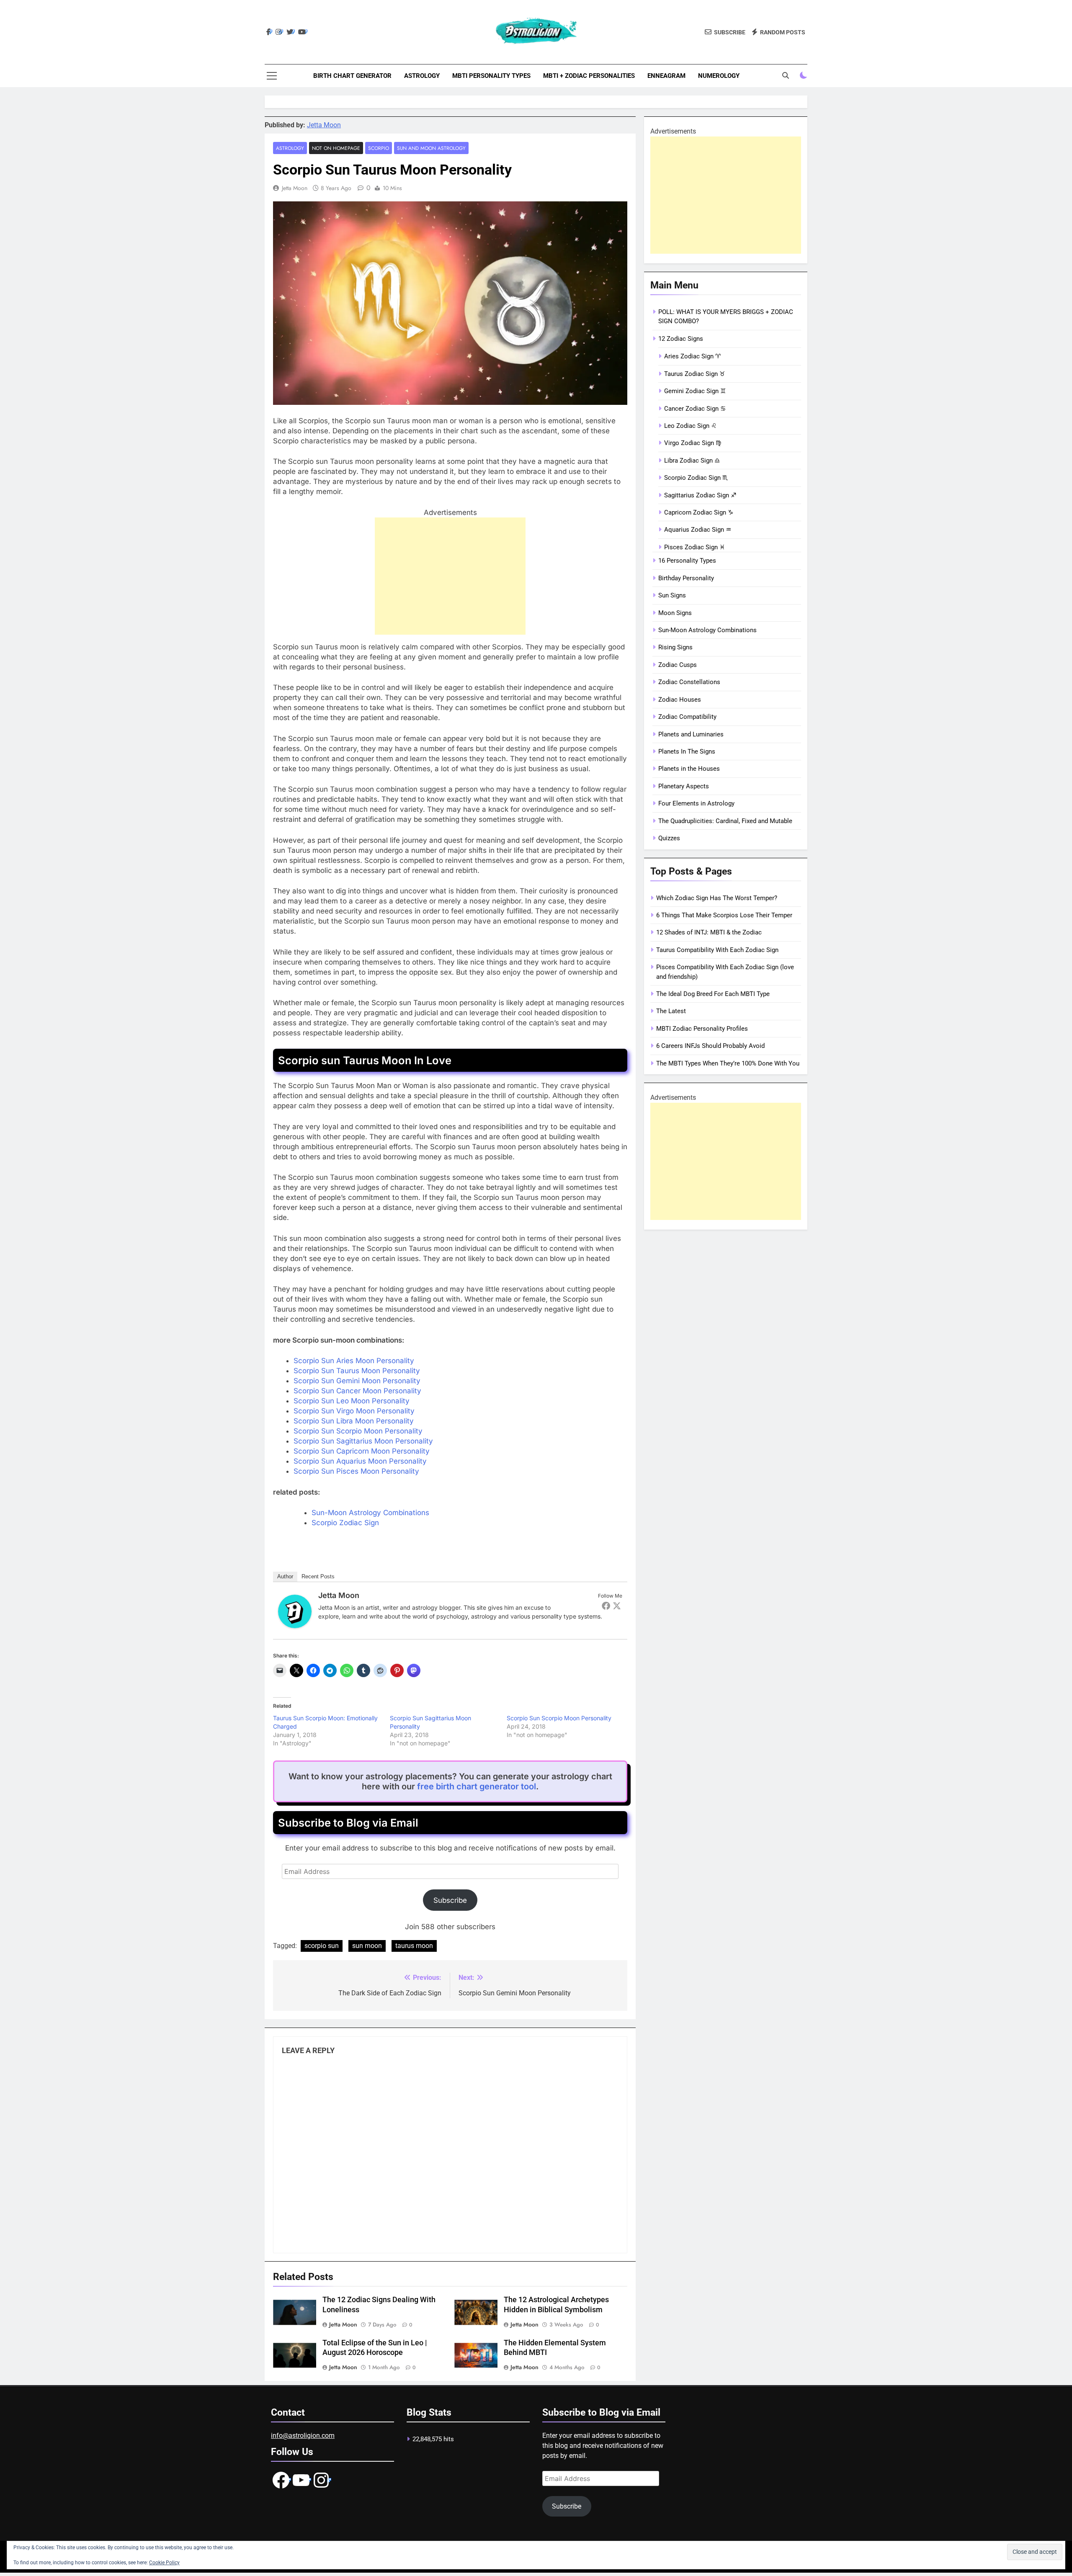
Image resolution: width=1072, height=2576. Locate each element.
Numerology (719, 76)
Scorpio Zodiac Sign (345, 1523)
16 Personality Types (687, 561)
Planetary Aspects (684, 786)
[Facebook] (606, 1606)
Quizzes (669, 838)
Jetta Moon (324, 125)
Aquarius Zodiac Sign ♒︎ (698, 530)
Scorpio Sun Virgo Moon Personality (354, 1411)
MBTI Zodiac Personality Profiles (702, 1029)
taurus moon (414, 1946)
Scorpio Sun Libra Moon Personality (354, 1421)
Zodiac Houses (680, 700)
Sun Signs (672, 595)
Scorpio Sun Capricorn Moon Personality (362, 1451)
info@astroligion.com (303, 2436)
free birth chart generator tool (477, 1786)
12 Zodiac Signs (681, 339)
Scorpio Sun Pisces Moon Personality (356, 1471)
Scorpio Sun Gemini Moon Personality (357, 1381)
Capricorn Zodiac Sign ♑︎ (699, 512)
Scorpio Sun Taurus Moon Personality (357, 1371)
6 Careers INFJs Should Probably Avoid (710, 1046)
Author (285, 1576)
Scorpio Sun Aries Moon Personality (354, 1361)
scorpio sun (322, 1946)
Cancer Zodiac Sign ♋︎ (695, 409)
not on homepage (336, 148)
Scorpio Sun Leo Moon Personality (352, 1401)
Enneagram (666, 76)
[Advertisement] (450, 576)
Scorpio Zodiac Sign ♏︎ (696, 478)
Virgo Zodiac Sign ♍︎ (693, 443)
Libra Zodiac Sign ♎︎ (692, 461)
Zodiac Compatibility (687, 717)
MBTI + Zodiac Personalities (589, 76)
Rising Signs (675, 647)
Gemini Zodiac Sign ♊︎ (695, 391)
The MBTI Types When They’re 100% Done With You (728, 1063)
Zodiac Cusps (678, 665)
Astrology (422, 76)
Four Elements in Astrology (696, 803)
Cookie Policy (164, 2563)
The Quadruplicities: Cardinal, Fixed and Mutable (725, 821)
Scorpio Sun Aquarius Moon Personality (360, 1461)
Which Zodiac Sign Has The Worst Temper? (717, 898)
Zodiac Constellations (689, 682)
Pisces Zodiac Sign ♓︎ (694, 547)
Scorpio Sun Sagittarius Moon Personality (363, 1441)
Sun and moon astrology (431, 148)
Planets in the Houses (689, 769)
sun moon (367, 1946)
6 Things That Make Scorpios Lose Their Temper (724, 915)
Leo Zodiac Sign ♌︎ (690, 426)
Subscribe (450, 1900)
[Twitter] (617, 1606)
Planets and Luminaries (691, 734)
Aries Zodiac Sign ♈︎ (692, 356)
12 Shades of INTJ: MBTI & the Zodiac (709, 932)
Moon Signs (675, 613)
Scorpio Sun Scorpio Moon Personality (358, 1431)
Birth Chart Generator (352, 76)
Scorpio (379, 148)
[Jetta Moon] (295, 1626)
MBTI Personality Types (491, 76)
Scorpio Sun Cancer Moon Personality (357, 1391)
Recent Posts (318, 1576)
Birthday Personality (686, 578)
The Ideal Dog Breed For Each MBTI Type (713, 994)
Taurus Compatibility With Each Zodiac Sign (717, 950)
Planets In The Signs (687, 751)
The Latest (671, 1011)
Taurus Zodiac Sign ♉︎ (694, 374)
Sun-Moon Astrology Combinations (370, 1513)
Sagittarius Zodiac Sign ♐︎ (700, 495)
